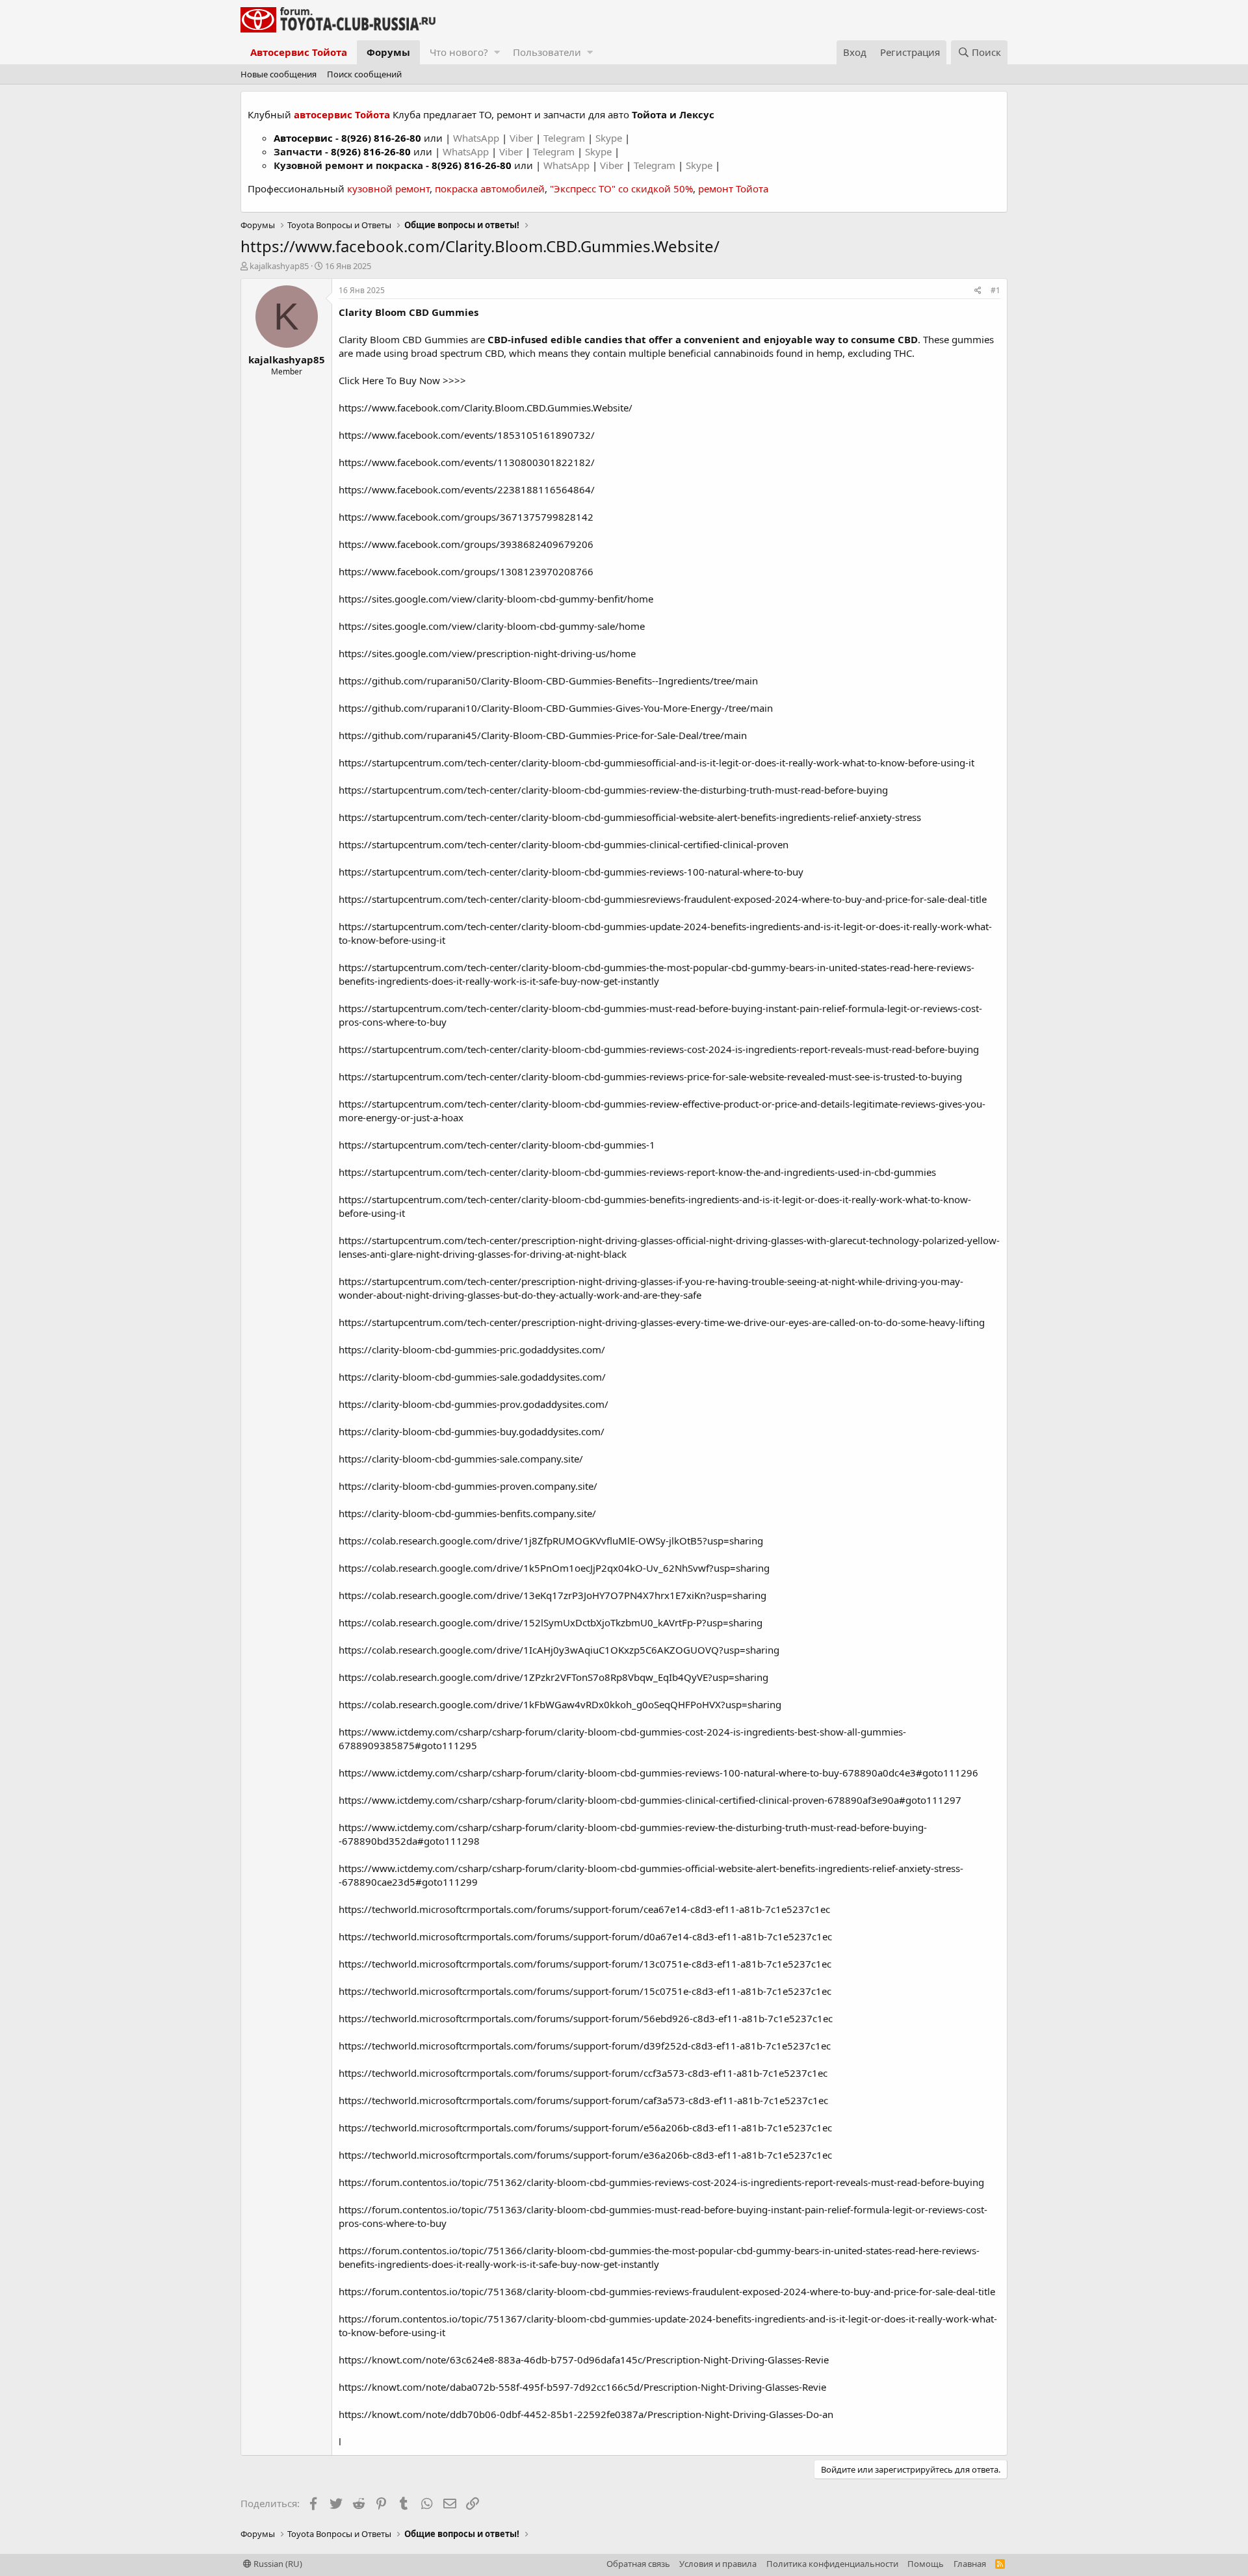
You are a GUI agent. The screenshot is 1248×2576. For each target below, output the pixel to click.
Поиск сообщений (364, 74)
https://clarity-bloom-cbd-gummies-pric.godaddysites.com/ (472, 1349)
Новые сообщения (279, 74)
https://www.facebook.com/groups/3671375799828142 (466, 517)
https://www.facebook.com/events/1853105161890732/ (467, 435)
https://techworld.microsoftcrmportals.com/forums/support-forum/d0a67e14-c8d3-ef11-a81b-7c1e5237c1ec (585, 1936)
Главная (970, 2564)
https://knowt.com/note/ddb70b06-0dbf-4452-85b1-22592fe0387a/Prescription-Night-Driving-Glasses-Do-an (586, 2414)
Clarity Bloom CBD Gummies (409, 312)
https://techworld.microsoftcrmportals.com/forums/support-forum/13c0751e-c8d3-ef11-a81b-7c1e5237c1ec (585, 1964)
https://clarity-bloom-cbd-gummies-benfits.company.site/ (467, 1513)
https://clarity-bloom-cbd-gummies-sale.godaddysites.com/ (472, 1377)
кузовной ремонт (388, 189)
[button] (497, 52)
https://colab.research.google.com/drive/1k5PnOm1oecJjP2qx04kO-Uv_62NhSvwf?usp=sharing (554, 1568)
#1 (995, 290)
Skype (610, 138)
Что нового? (459, 52)
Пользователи (547, 52)
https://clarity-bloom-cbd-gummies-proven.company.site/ (468, 1486)
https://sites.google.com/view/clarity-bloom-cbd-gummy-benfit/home (496, 599)
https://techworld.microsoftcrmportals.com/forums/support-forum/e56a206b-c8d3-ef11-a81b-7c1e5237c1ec (585, 2127)
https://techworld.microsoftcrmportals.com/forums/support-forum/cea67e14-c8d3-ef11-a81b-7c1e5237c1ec (584, 1909)
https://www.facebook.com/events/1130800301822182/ (467, 462)
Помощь (926, 2564)
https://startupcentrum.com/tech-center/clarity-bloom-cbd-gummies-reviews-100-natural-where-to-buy (571, 872)
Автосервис (303, 138)
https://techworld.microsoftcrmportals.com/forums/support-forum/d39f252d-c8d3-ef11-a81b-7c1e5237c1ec (585, 2046)
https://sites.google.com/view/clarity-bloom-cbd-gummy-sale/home (492, 626)
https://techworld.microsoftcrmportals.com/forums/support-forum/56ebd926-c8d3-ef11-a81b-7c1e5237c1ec (586, 2018)
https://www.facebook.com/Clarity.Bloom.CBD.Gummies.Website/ (486, 408)
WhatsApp (477, 138)
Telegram (565, 138)
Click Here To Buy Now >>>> (402, 380)
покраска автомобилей (490, 189)
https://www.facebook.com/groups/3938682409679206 (466, 544)
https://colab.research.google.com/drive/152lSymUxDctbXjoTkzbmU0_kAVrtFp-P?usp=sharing (551, 1622)
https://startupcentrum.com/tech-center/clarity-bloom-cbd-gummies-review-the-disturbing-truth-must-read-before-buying (613, 790)
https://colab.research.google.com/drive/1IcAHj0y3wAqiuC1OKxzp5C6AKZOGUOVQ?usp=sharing (559, 1650)
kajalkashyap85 (279, 266)
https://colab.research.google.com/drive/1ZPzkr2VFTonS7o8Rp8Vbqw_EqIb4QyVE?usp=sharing (553, 1677)
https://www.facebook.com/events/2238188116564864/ (467, 489)
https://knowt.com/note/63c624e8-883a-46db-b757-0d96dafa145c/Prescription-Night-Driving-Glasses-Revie (584, 2360)
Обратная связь (638, 2564)
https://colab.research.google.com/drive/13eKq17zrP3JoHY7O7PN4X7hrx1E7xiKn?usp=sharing (552, 1595)
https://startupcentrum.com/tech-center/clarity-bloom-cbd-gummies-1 (497, 1145)
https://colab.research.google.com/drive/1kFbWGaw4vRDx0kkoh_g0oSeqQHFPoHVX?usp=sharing (560, 1704)
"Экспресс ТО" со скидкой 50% (621, 189)
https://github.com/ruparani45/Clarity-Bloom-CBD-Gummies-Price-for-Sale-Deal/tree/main (543, 735)
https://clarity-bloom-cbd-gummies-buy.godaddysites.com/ (472, 1431)
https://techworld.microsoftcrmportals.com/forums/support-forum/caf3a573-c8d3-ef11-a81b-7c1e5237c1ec (583, 2100)
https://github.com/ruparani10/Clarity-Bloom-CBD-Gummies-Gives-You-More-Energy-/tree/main (556, 708)
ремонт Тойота (733, 189)
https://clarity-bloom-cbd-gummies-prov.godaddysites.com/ (474, 1404)
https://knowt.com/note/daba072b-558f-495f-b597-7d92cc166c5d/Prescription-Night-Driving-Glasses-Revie (582, 2387)
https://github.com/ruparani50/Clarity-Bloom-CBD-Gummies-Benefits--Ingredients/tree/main (548, 681)
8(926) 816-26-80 (381, 138)
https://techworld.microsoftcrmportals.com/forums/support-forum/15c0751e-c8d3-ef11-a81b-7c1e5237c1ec (585, 1991)
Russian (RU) (277, 2564)
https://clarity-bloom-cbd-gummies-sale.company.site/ (461, 1459)
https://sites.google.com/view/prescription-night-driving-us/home (487, 653)
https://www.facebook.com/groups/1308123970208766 (466, 571)
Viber (521, 138)
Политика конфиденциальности (832, 2564)
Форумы (388, 52)
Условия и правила (718, 2564)
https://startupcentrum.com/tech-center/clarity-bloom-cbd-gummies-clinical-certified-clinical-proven (564, 844)
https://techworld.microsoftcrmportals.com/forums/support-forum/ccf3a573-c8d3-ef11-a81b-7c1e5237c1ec (583, 2073)
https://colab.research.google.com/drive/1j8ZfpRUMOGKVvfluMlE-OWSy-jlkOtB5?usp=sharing (551, 1541)
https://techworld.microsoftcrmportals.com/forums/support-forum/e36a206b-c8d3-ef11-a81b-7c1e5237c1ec (585, 2155)
